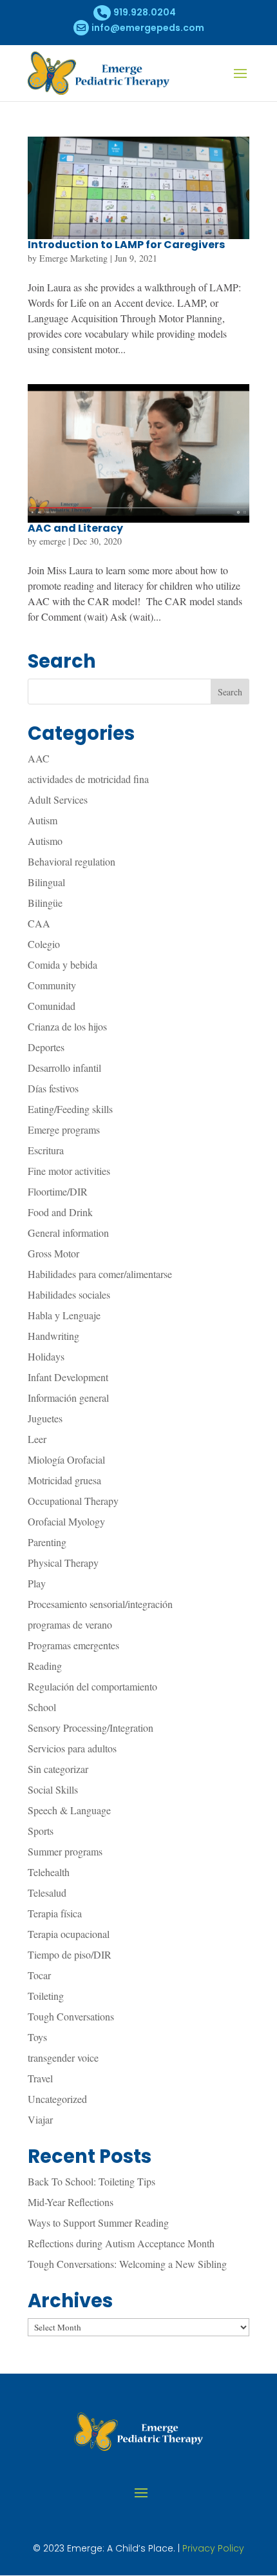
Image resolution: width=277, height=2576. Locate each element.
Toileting (46, 1996)
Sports (41, 1831)
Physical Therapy (63, 1563)
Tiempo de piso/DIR (70, 1954)
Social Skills (53, 1789)
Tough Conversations (71, 2016)
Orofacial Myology (66, 1521)
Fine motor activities (69, 1171)
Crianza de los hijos (67, 1026)
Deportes (46, 1047)
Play (37, 1583)
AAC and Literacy (75, 528)
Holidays (46, 1356)
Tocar (39, 1975)
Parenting (47, 1542)
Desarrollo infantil (64, 1068)
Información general (68, 1398)
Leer (37, 1439)
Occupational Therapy (73, 1501)
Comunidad (52, 1006)
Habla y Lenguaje (64, 1315)
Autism (43, 820)
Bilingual (46, 882)
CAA (39, 923)
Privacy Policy (213, 2548)
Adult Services (58, 799)
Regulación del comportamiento (92, 1686)
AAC (39, 758)
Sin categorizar (58, 1769)
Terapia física (55, 1913)
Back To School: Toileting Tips (91, 2181)
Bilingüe (45, 903)
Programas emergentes (73, 1645)
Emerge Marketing (73, 258)
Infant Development (68, 1377)
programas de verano (70, 1624)
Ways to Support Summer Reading (98, 2223)
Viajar (40, 2119)
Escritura (46, 1150)
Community (52, 985)
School (42, 1707)
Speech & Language (69, 1810)
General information (68, 1233)
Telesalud (47, 1893)
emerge (53, 541)
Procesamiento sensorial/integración (100, 1604)
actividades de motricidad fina (88, 779)
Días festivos (53, 1088)
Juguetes (45, 1418)
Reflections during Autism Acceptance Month (121, 2243)
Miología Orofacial (66, 1459)
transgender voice (63, 2058)
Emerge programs (64, 1129)
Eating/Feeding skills (70, 1109)
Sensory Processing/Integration (91, 1728)
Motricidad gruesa (64, 1480)
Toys (37, 2037)
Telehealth (49, 1872)
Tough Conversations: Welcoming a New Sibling (127, 2264)
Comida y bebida (62, 964)
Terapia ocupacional (69, 1934)
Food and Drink (60, 1212)
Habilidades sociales (69, 1294)
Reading (45, 1666)
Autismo (45, 841)
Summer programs (65, 1851)
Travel (40, 2078)
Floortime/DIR (58, 1191)
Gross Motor (53, 1253)
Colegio (44, 944)
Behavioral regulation (72, 861)
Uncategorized (57, 2099)
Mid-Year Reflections (71, 2202)
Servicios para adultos (72, 1748)
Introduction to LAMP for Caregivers (126, 245)
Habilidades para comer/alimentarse (100, 1274)
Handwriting (53, 1336)
